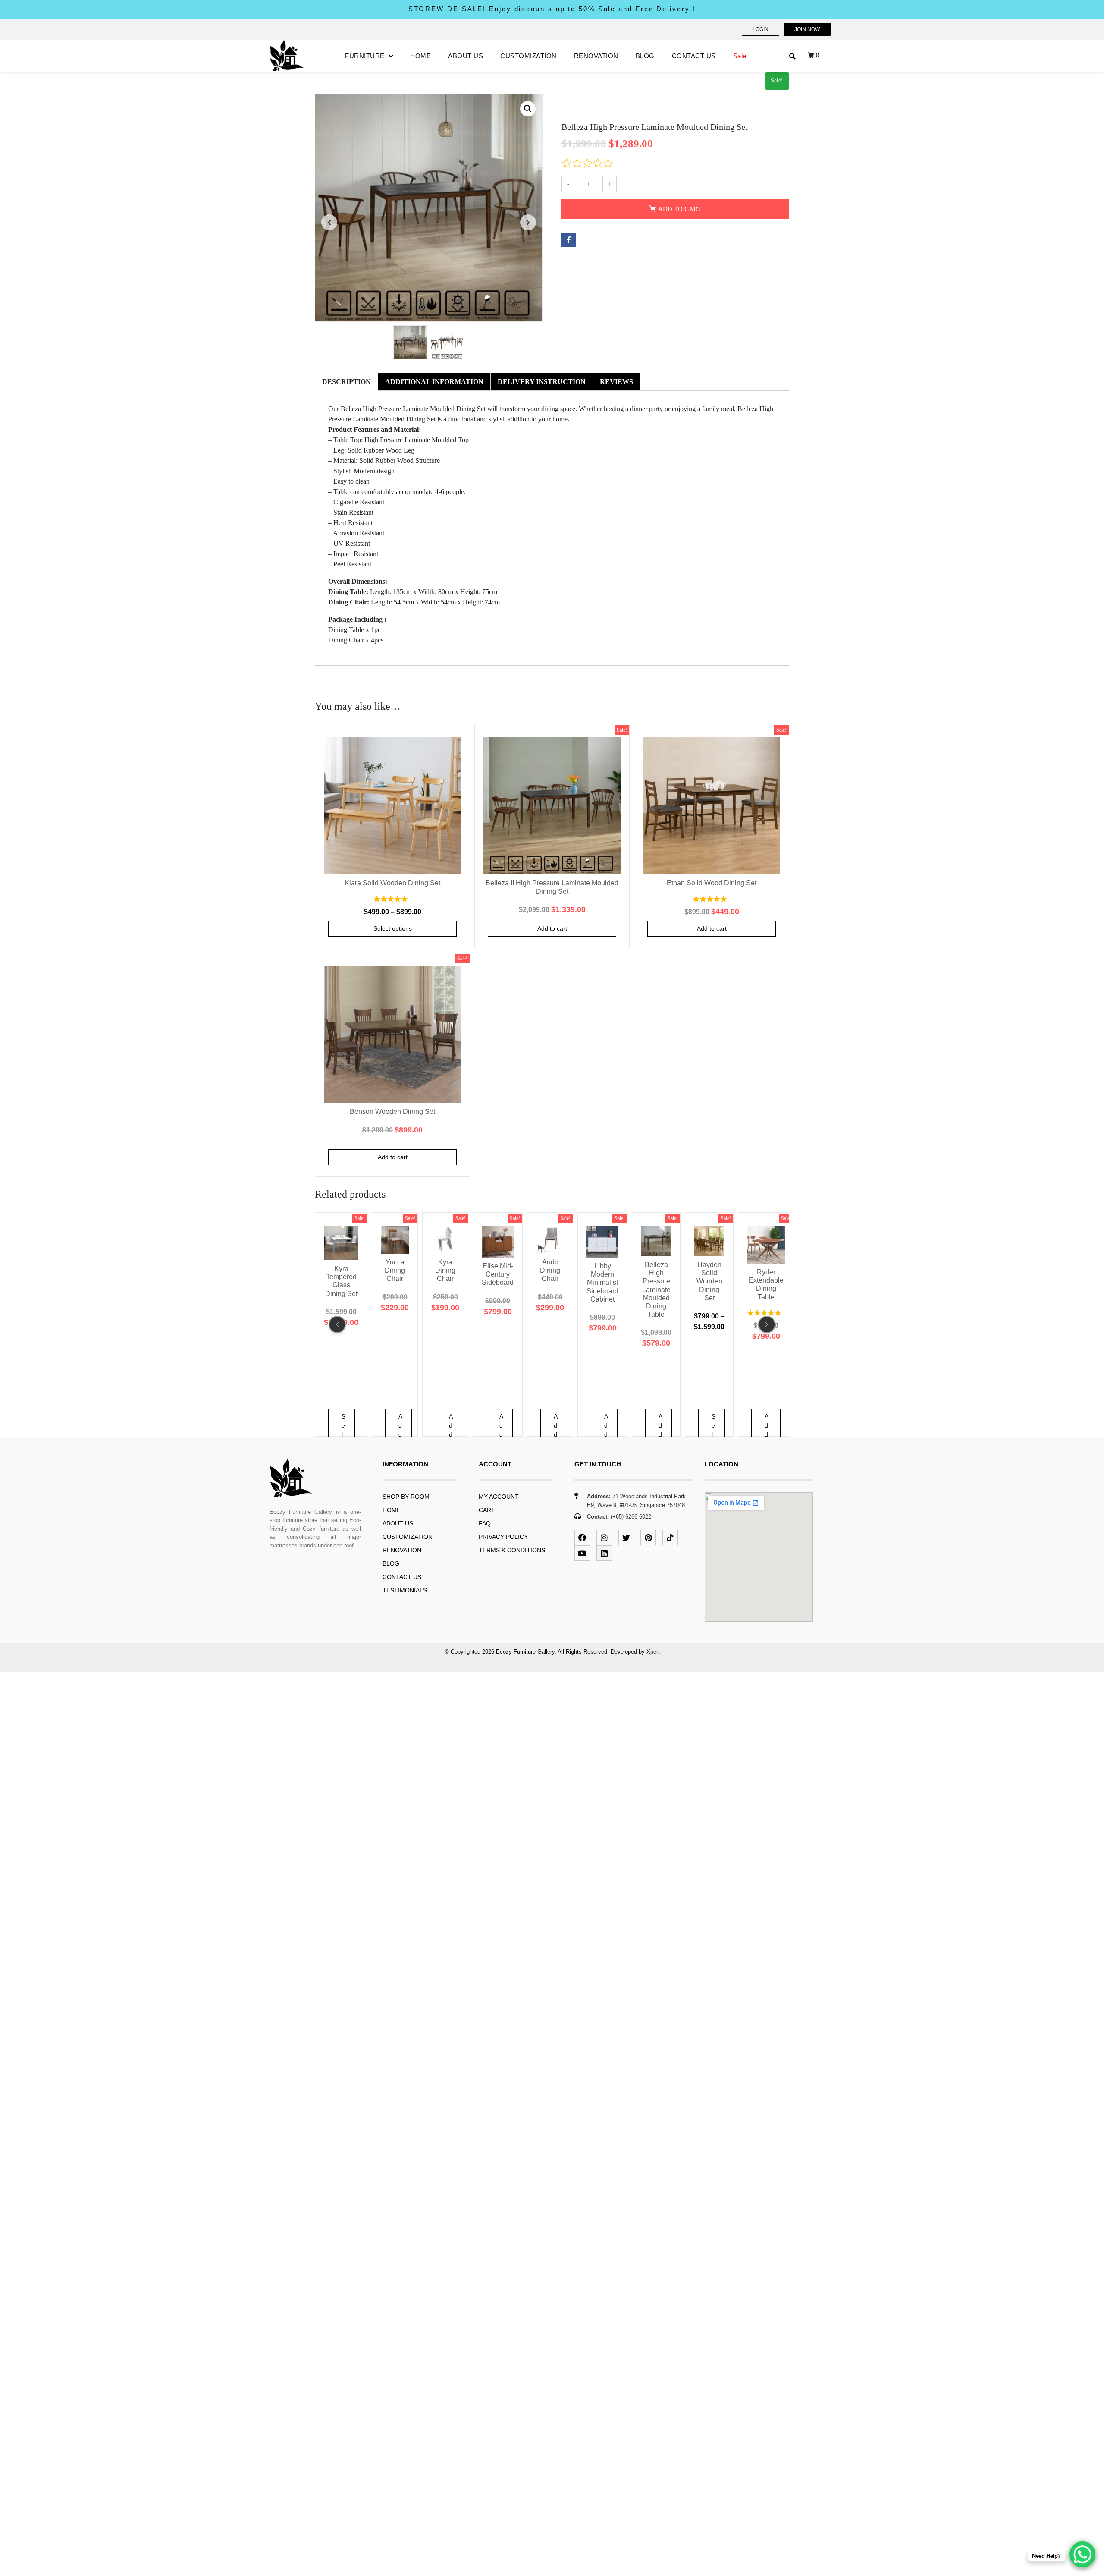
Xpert (653, 1652)
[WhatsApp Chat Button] (1082, 2554)
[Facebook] (582, 1538)
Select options (393, 928)
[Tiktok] (670, 1538)
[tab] (347, 382)
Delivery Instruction (542, 382)
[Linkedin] (604, 1553)
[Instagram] (604, 1538)
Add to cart (680, 209)
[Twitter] (626, 1538)
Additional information (434, 382)
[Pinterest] (648, 1538)
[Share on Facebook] (569, 240)
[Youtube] (582, 1553)
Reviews (616, 382)
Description (347, 382)
